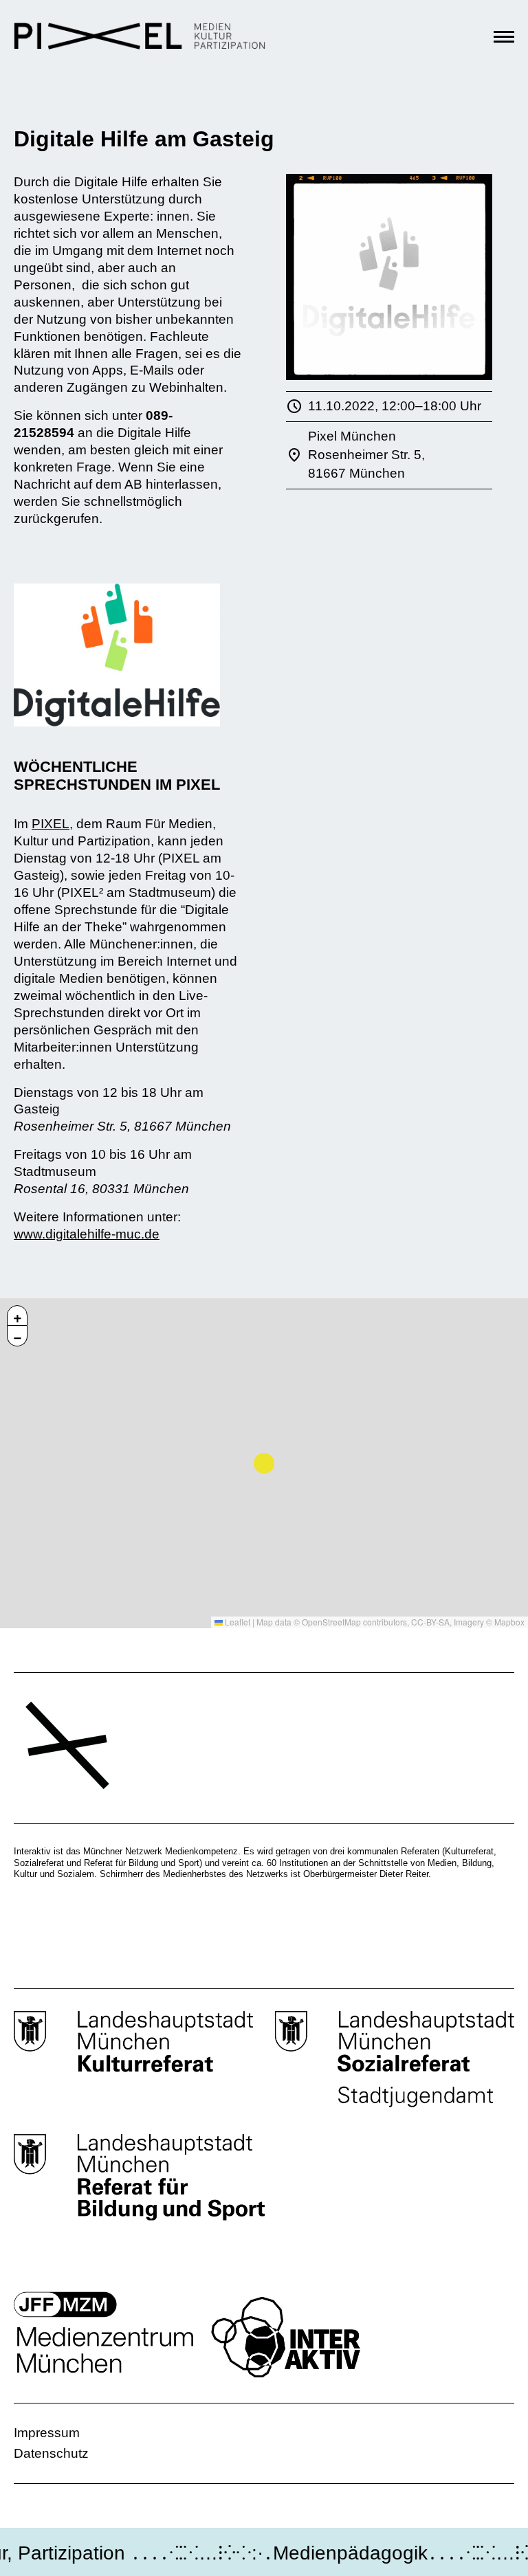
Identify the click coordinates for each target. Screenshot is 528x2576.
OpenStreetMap (331, 1622)
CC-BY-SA (430, 1622)
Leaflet (236, 1622)
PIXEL (51, 824)
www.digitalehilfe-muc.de (87, 1234)
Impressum (47, 2433)
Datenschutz (51, 2453)
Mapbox (509, 1622)
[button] (17, 1315)
